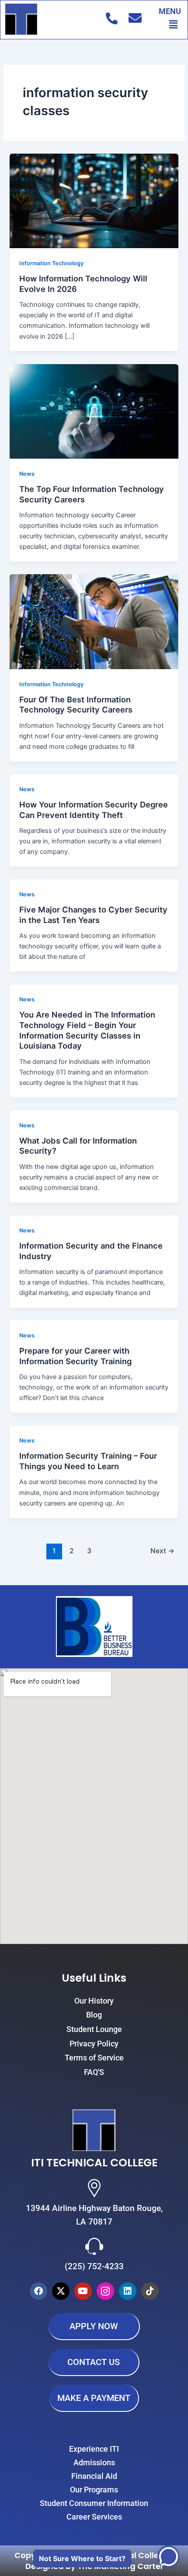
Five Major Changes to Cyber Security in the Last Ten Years (93, 915)
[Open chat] (168, 2556)
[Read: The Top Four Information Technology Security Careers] (94, 411)
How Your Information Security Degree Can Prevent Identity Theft (94, 810)
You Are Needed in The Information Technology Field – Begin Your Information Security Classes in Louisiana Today (87, 1030)
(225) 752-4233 (94, 2266)
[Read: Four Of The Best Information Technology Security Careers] (94, 621)
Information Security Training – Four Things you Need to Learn (88, 1461)
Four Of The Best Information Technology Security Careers (76, 705)
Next (162, 1551)
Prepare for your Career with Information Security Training (75, 1356)
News (27, 474)
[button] (174, 24)
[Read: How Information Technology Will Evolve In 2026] (94, 200)
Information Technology (51, 263)
